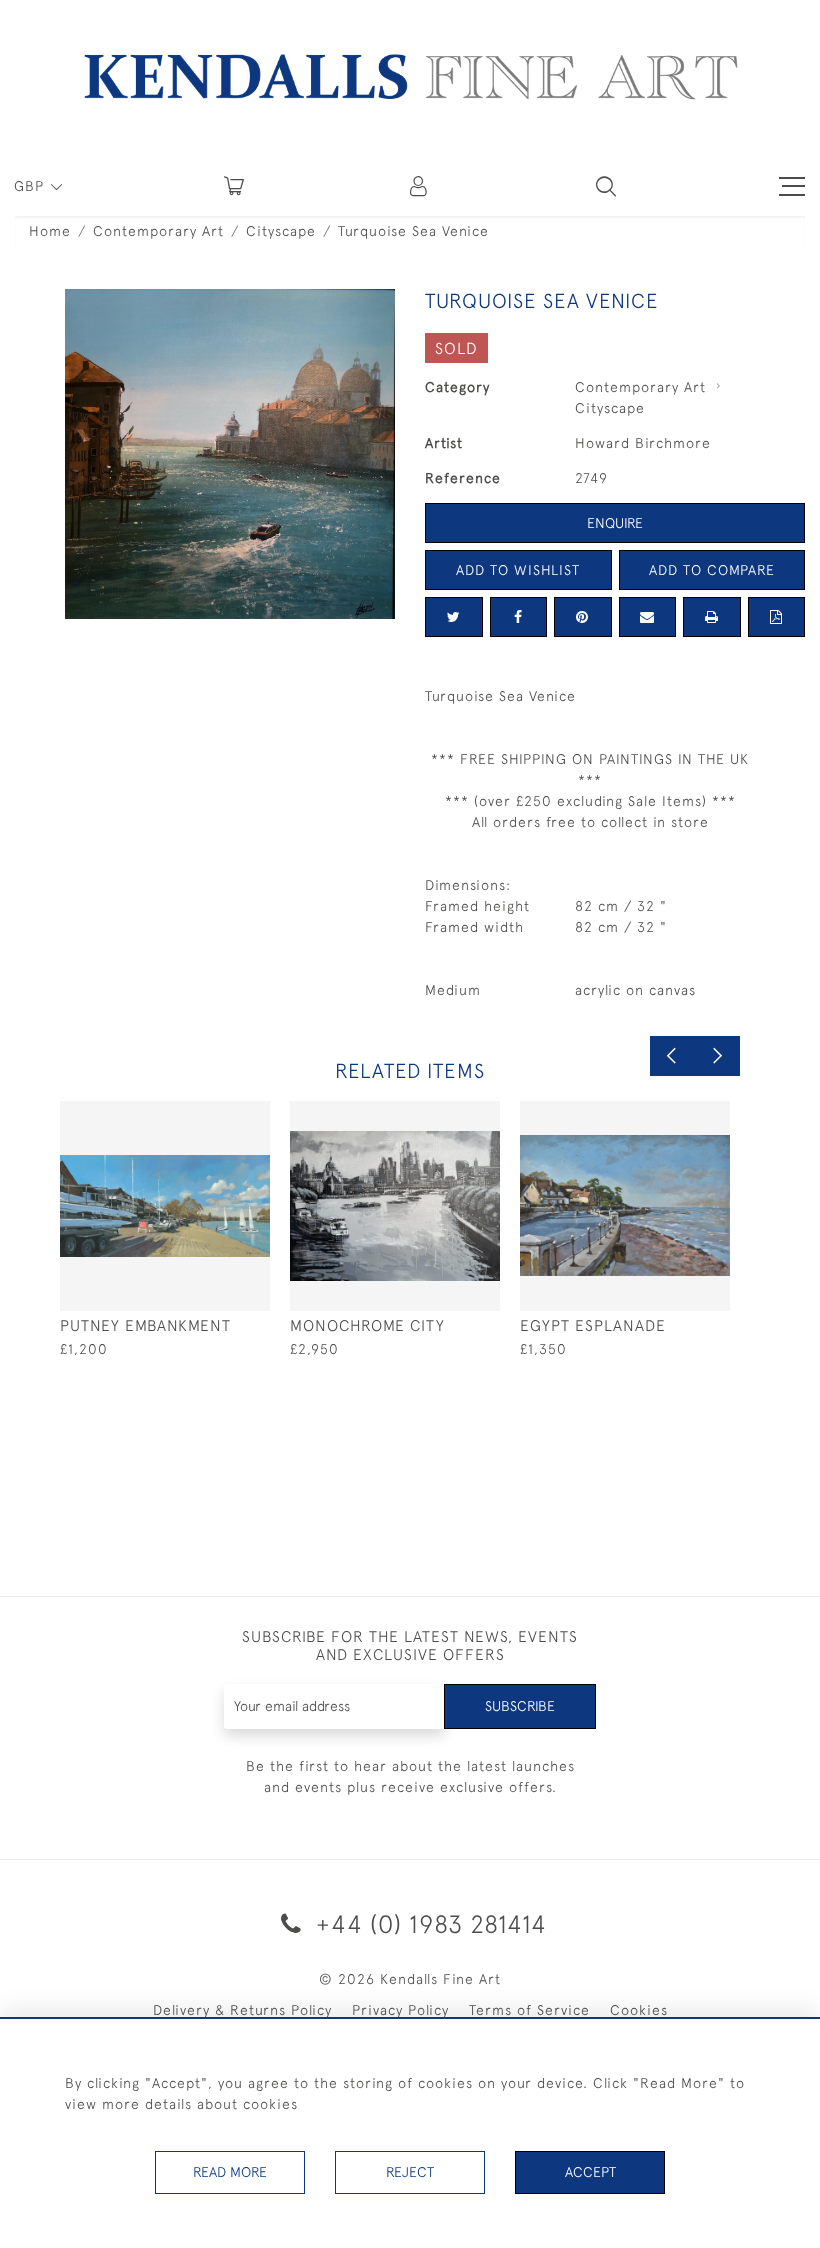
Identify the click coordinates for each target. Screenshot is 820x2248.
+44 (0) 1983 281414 (428, 1923)
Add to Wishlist (518, 570)
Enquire (615, 523)
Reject (410, 2172)
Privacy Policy (400, 2010)
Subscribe (520, 1706)
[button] (606, 186)
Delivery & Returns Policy (242, 2010)
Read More (230, 2172)
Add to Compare (712, 570)
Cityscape (281, 231)
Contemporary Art (158, 231)
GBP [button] (31, 186)
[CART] (234, 186)
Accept (590, 2172)
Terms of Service (529, 2010)
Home (50, 231)
